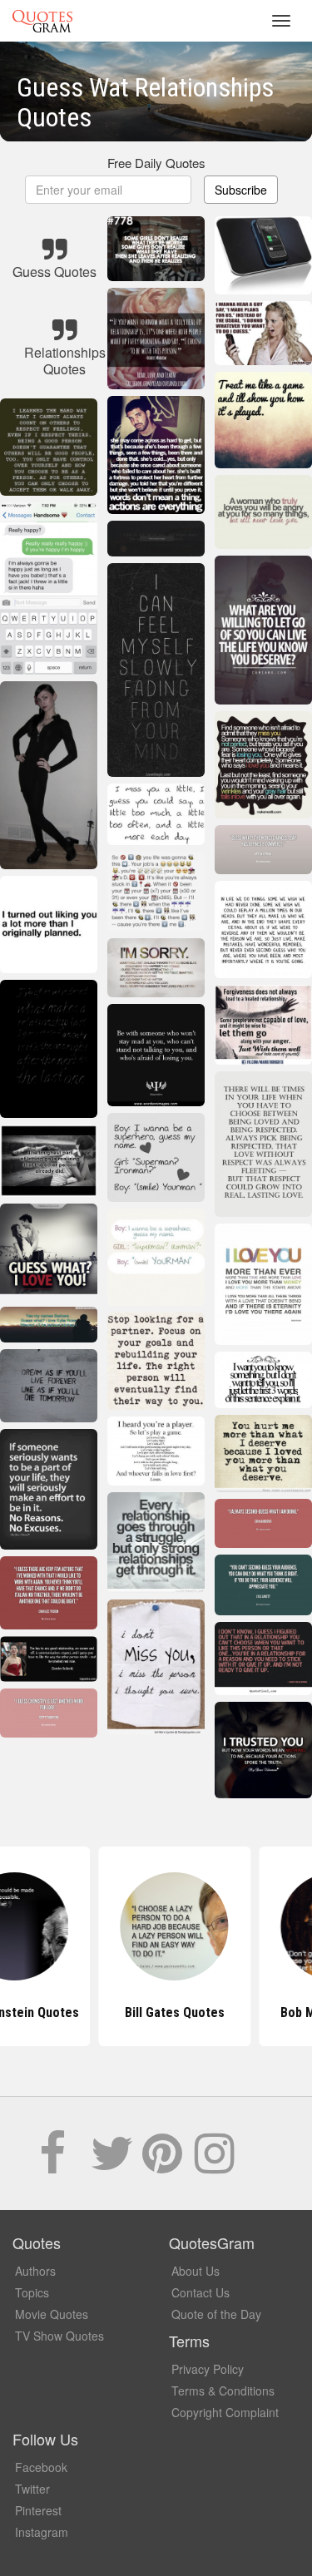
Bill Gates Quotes (156, 2012)
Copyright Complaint (225, 2412)
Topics (32, 2292)
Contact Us (201, 2292)
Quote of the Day (216, 2314)
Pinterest (38, 2510)
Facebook (41, 2467)
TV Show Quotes (59, 2336)
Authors (35, 2271)
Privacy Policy (208, 2369)
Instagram (42, 2532)
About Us (196, 2271)
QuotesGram (42, 21)
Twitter (32, 2489)
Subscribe (241, 190)
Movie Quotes (52, 2314)
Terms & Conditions (223, 2391)
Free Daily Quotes (156, 163)
